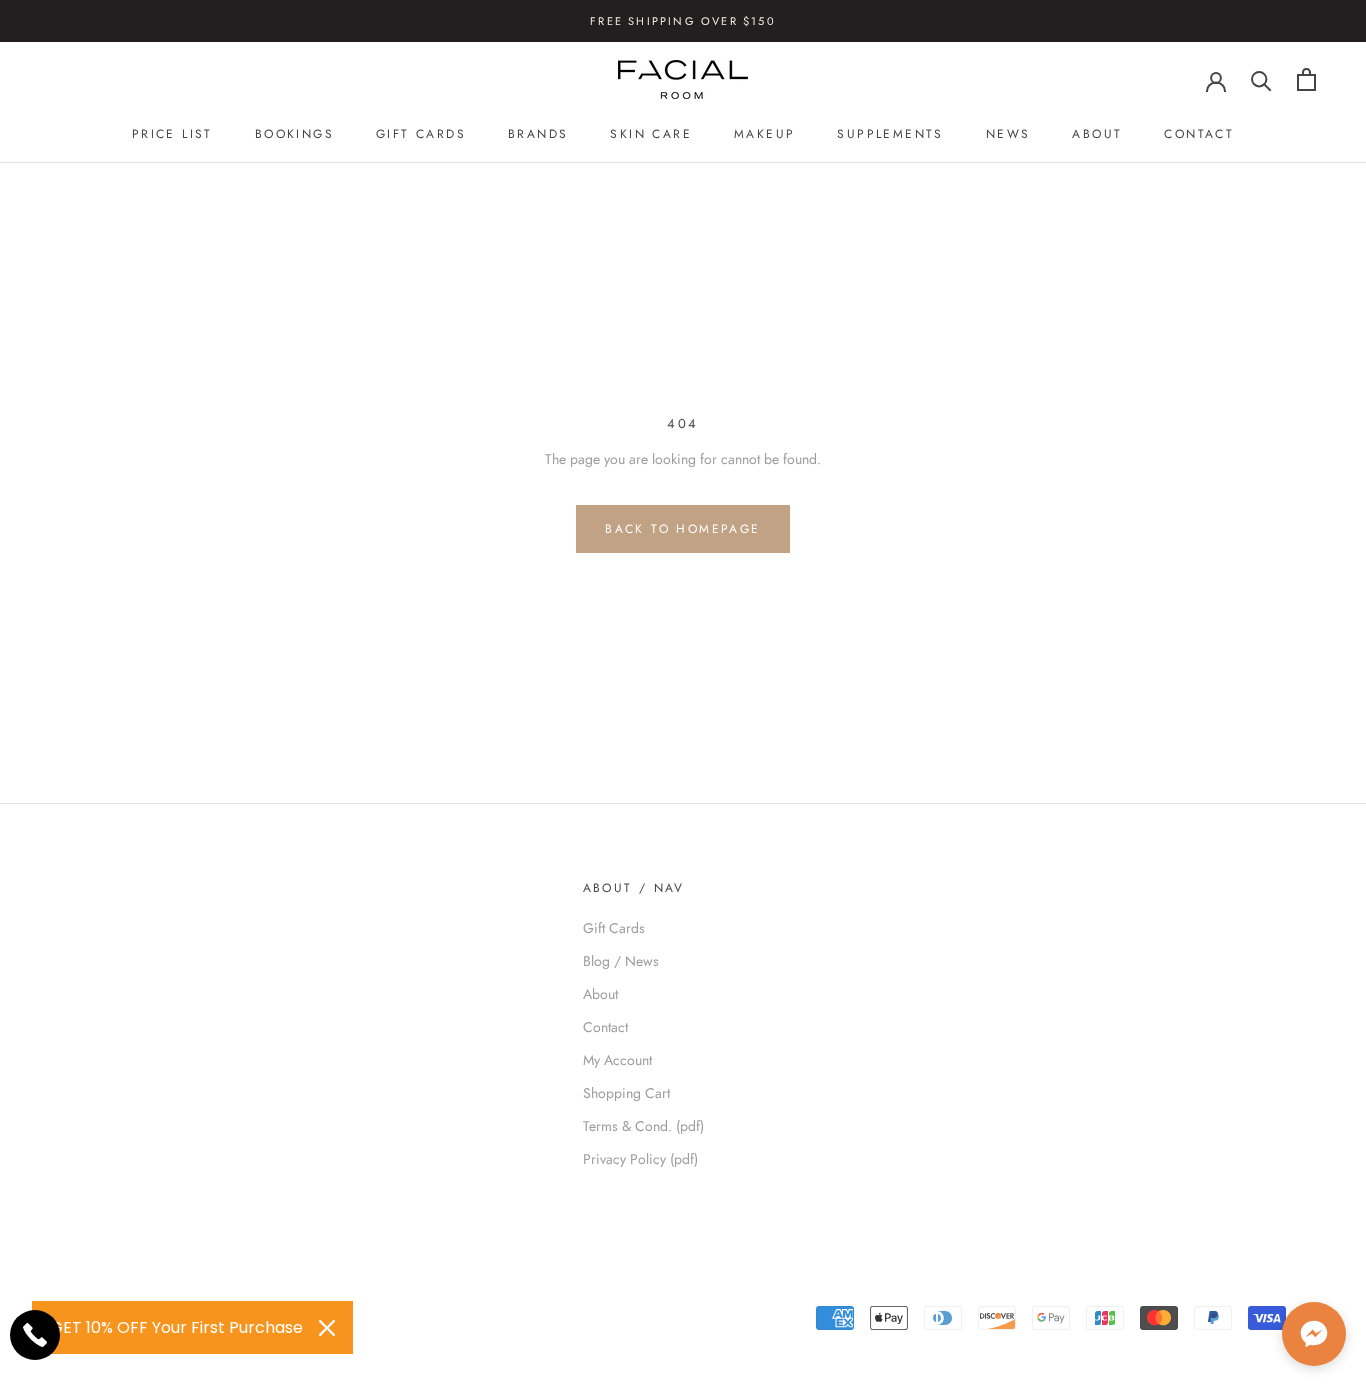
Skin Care (651, 134)
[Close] (327, 1328)
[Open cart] (1306, 79)
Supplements (890, 134)
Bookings (294, 134)
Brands (538, 134)
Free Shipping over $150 (683, 21)
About (1097, 134)
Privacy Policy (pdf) (640, 1159)
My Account (617, 1060)
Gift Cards (421, 134)
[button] (1314, 1334)
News (1008, 134)
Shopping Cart (626, 1093)
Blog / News (621, 961)
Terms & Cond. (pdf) (643, 1126)
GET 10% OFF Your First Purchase (176, 1327)
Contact (1199, 134)
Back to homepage (682, 529)
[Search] (1261, 79)
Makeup (764, 134)
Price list (172, 134)
